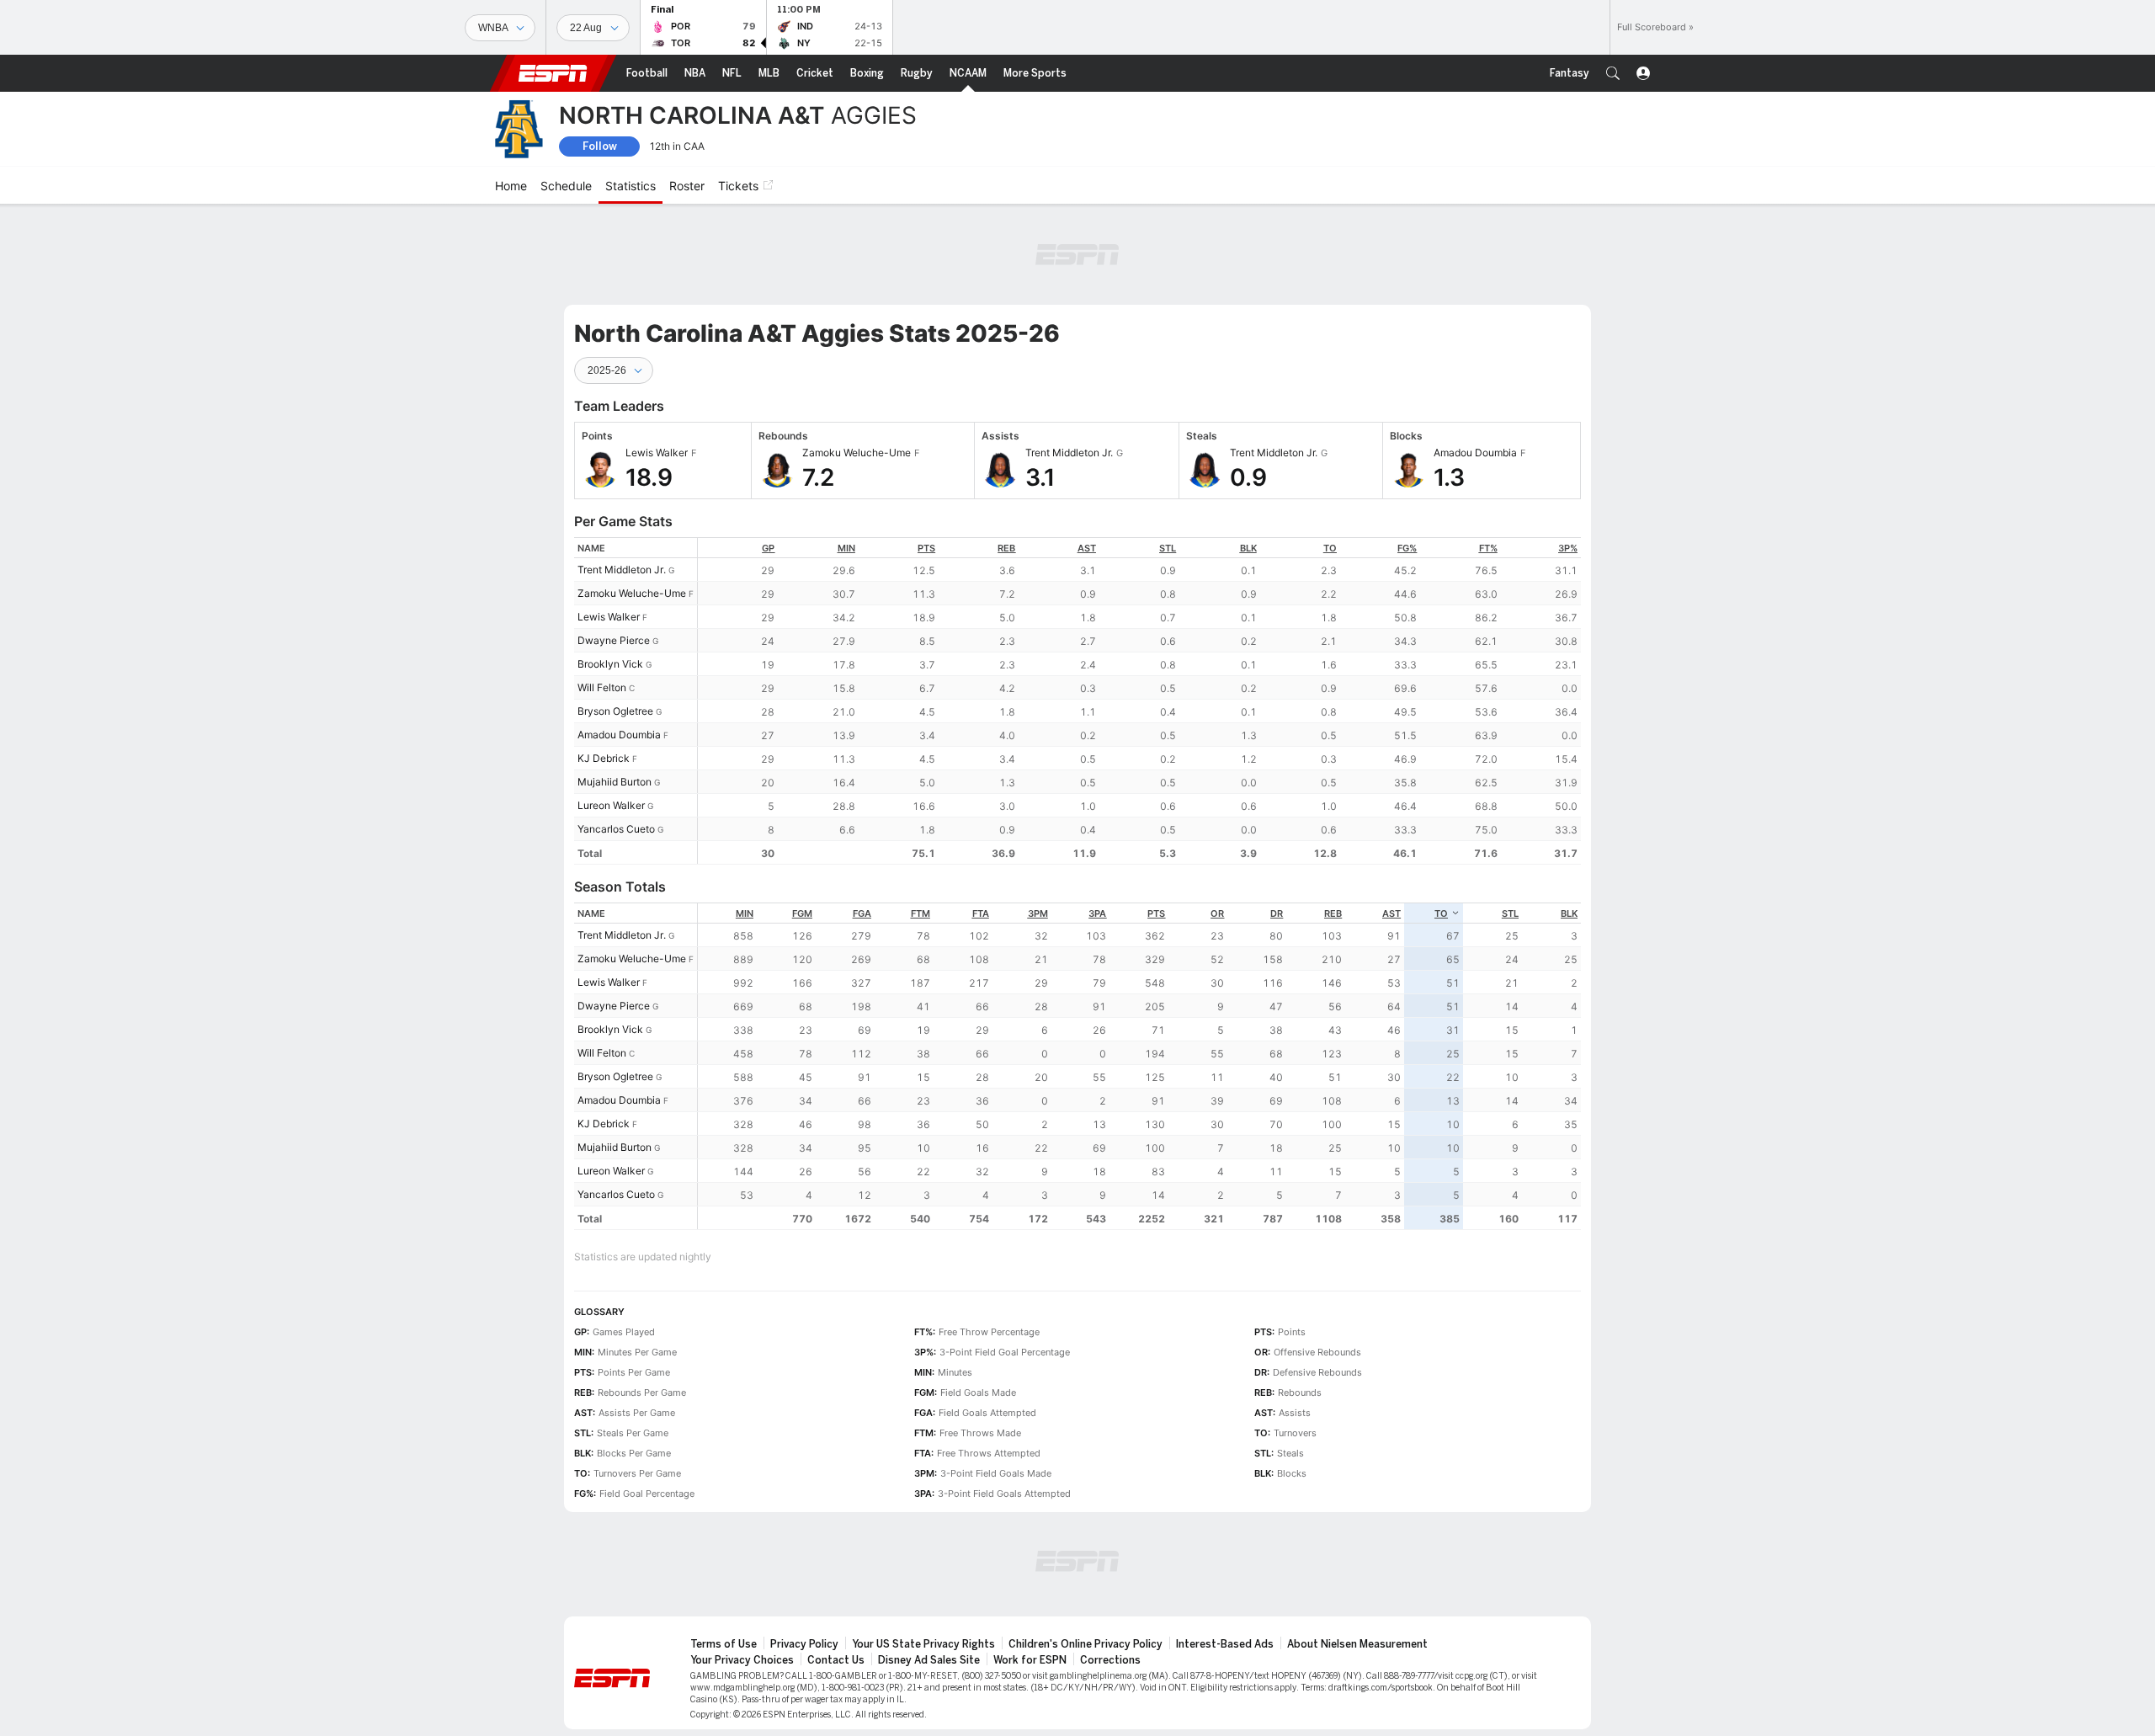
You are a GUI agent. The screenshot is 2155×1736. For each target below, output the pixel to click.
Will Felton (602, 687)
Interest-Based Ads (1225, 1644)
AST (1087, 548)
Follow (600, 146)
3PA (1097, 913)
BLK (1248, 548)
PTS (926, 548)
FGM (802, 913)
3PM (1038, 913)
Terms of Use (724, 1644)
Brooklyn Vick (610, 664)
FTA (981, 913)
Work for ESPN (1030, 1660)
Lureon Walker (611, 805)
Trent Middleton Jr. (622, 570)
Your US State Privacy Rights (923, 1644)
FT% (1488, 548)
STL (1168, 548)
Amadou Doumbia (619, 735)
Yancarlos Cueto (616, 829)
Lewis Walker (609, 617)
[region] (1139, 701)
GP (768, 548)
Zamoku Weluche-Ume (632, 593)
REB (1006, 548)
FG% (1407, 548)
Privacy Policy (804, 1644)
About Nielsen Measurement (1357, 1644)
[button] (1613, 73)
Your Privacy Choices (742, 1660)
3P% (1568, 548)
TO (1330, 548)
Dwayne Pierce (614, 640)
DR (1277, 913)
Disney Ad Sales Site (929, 1660)
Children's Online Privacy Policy (1085, 1644)
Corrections (1110, 1660)
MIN (846, 548)
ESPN (553, 73)
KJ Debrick (604, 758)
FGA (862, 913)
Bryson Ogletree (615, 711)
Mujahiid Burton (615, 782)
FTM (921, 913)
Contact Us (836, 1660)
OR (1217, 913)
